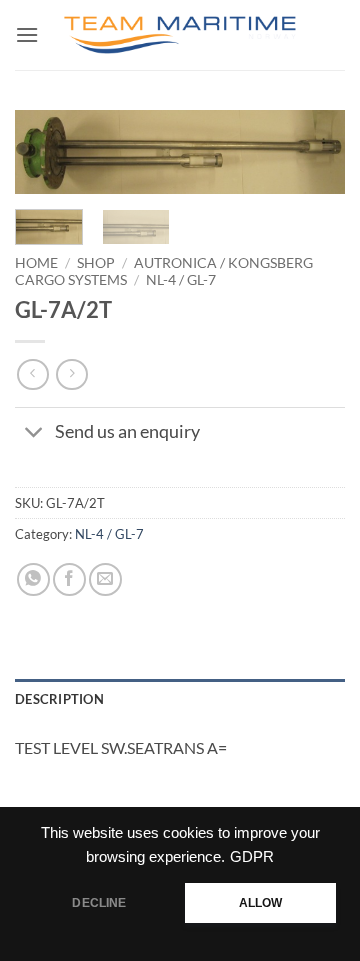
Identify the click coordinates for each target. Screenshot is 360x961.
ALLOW (261, 903)
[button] (27, 34)
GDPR (252, 857)
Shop (96, 263)
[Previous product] (71, 374)
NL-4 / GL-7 (181, 280)
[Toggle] (34, 434)
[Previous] (47, 163)
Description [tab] (59, 699)
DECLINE (99, 903)
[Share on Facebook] (69, 579)
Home (36, 263)
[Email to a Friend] (105, 579)
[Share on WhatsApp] (33, 579)
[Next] (313, 163)
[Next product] (32, 374)
